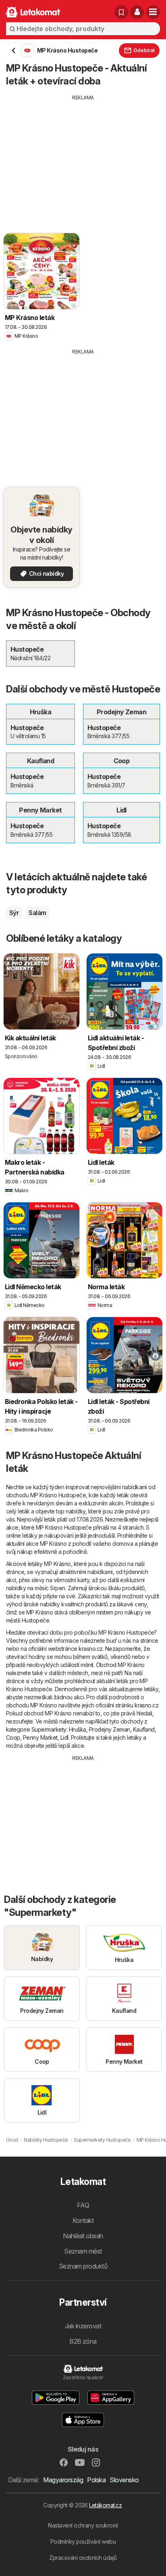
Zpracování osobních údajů (83, 2558)
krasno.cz (90, 1649)
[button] (137, 12)
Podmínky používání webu (83, 2541)
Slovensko (124, 2480)
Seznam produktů (83, 2266)
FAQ (83, 2205)
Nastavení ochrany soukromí (83, 2525)
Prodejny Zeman (110, 1729)
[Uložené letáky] (121, 12)
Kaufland (144, 1729)
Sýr (14, 913)
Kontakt (83, 2220)
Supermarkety (49, 1729)
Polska (96, 2480)
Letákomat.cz (105, 2505)
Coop (13, 1737)
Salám (37, 913)
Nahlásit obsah (83, 2236)
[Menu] (153, 12)
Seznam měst (83, 2251)
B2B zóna (83, 2341)
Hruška (78, 1729)
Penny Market (40, 1737)
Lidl (64, 1737)
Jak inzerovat (83, 2326)
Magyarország (63, 2480)
